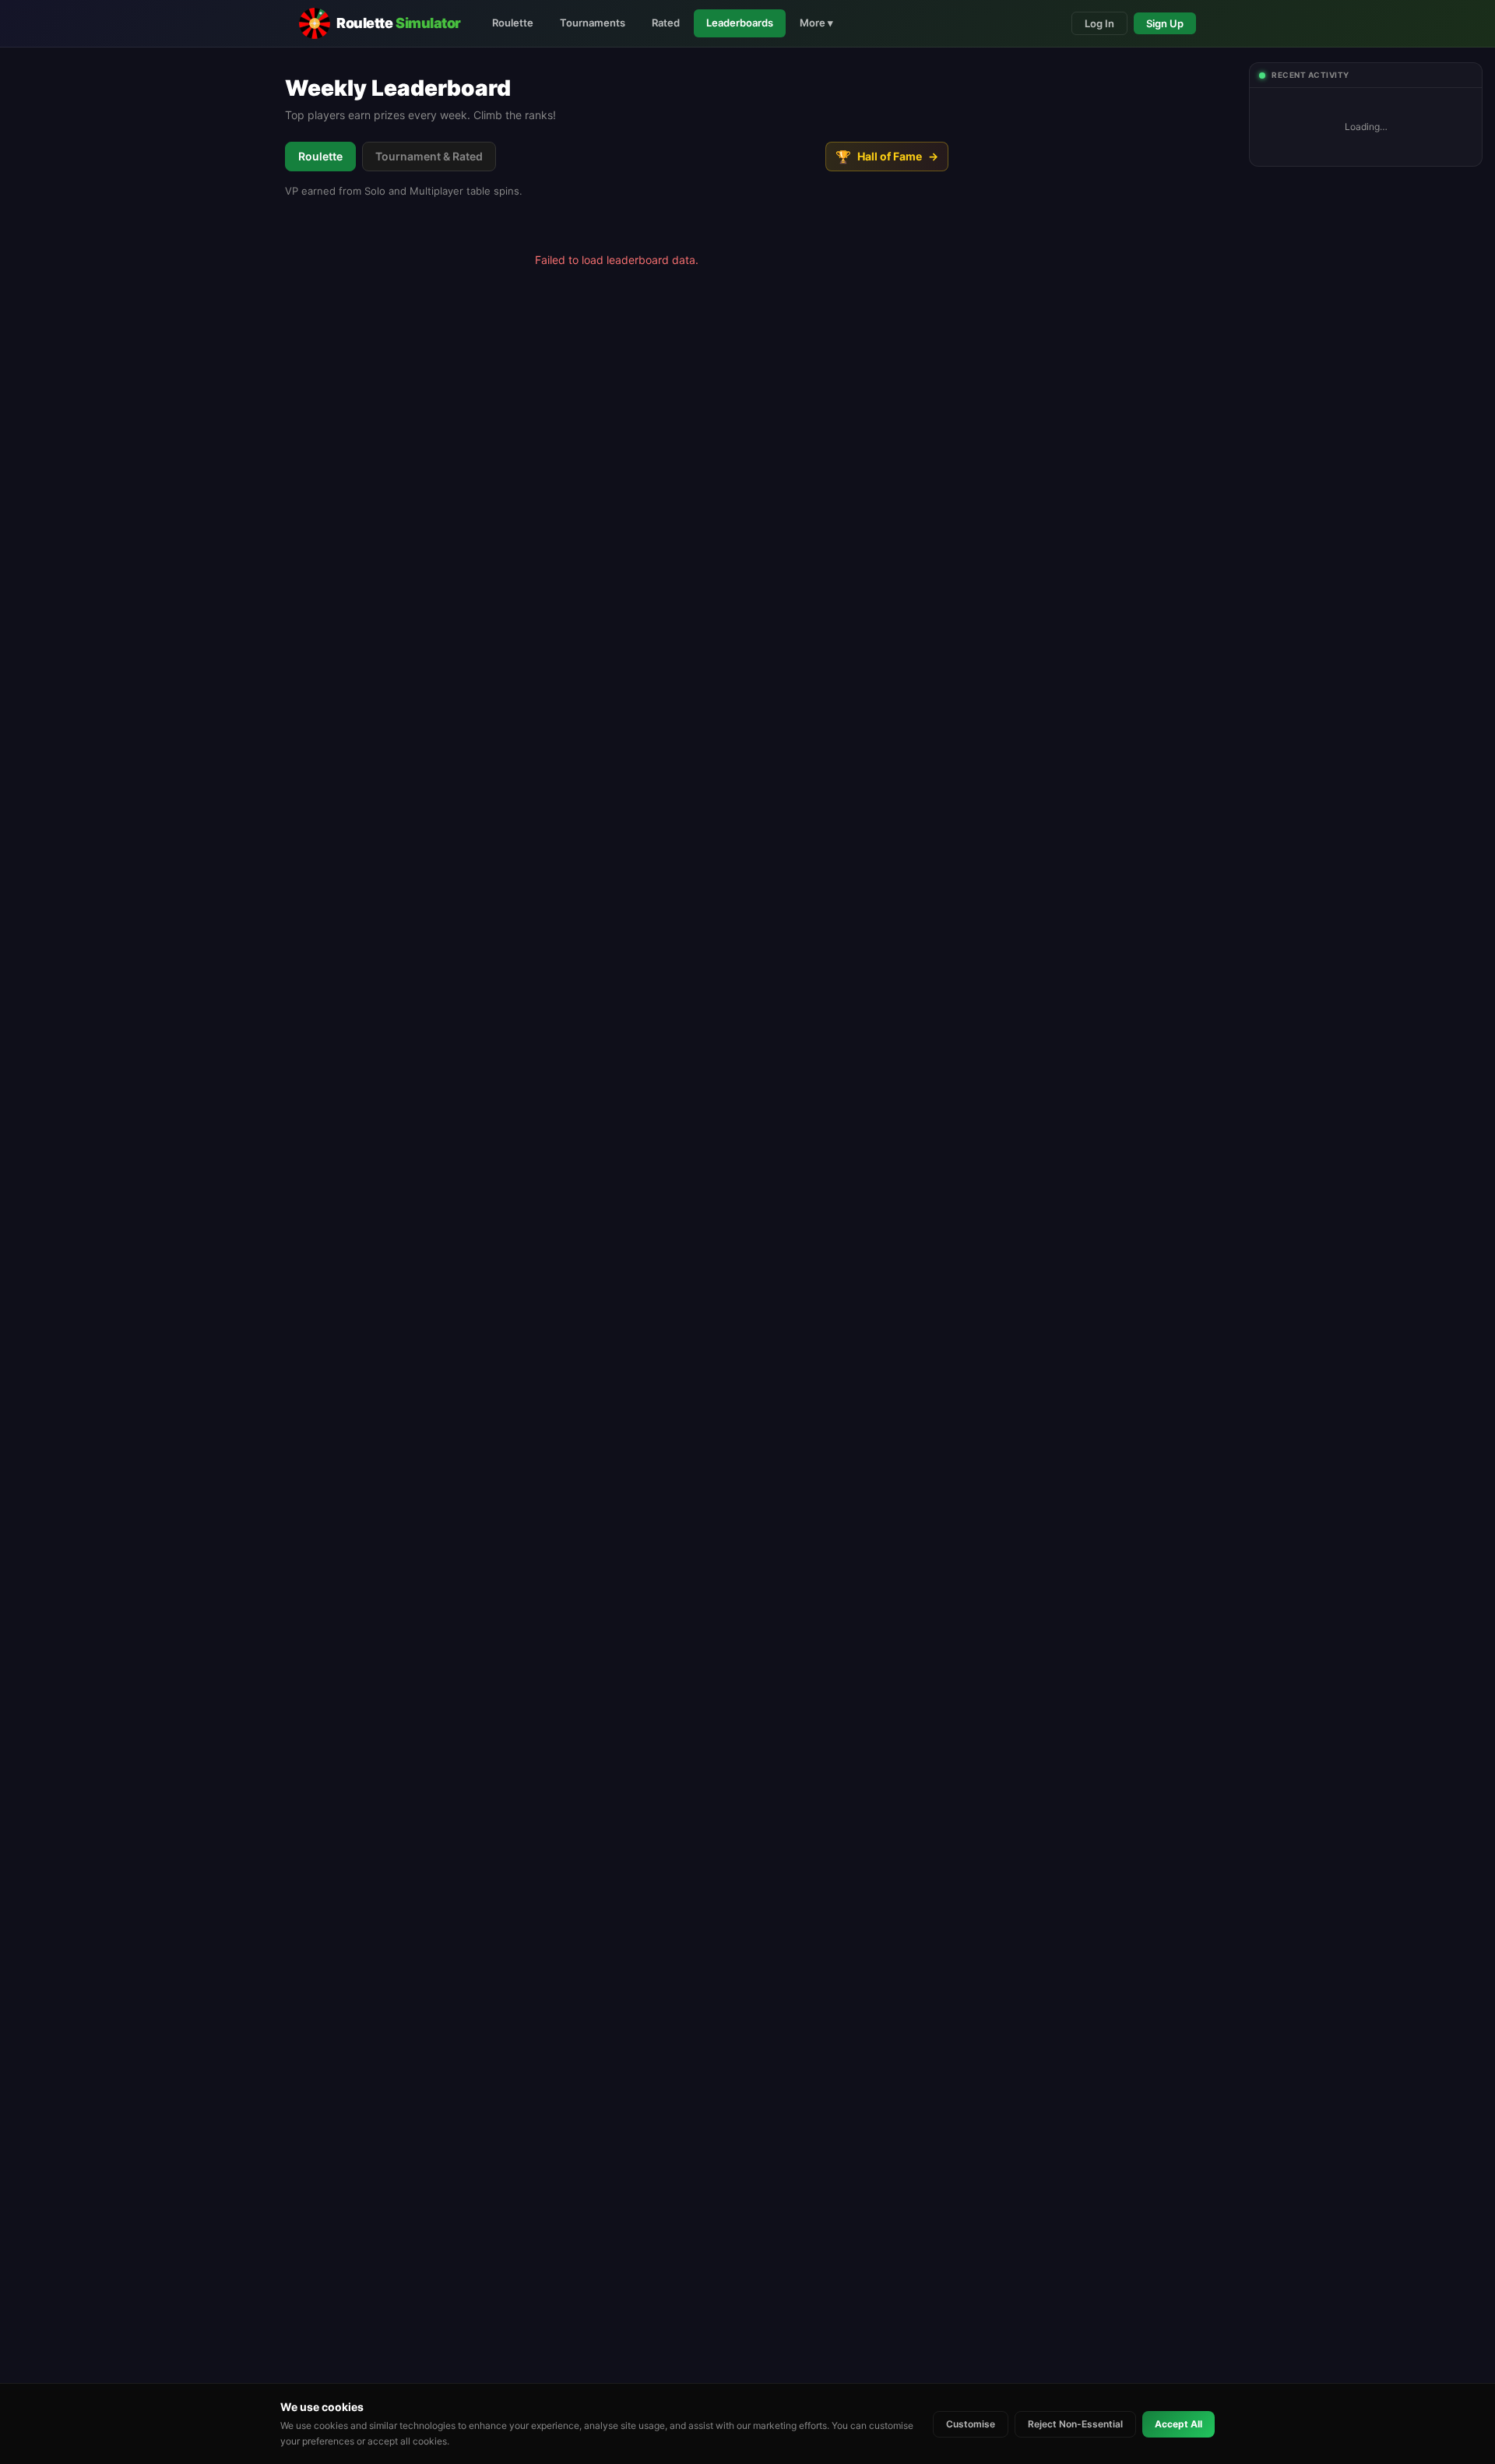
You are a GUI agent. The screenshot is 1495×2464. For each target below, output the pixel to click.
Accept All (1178, 2424)
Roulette (513, 23)
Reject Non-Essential (1075, 2424)
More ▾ (816, 23)
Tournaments (593, 23)
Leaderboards (740, 23)
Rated (666, 23)
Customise (971, 2424)
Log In (1099, 23)
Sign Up (1165, 23)
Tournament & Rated (429, 156)
